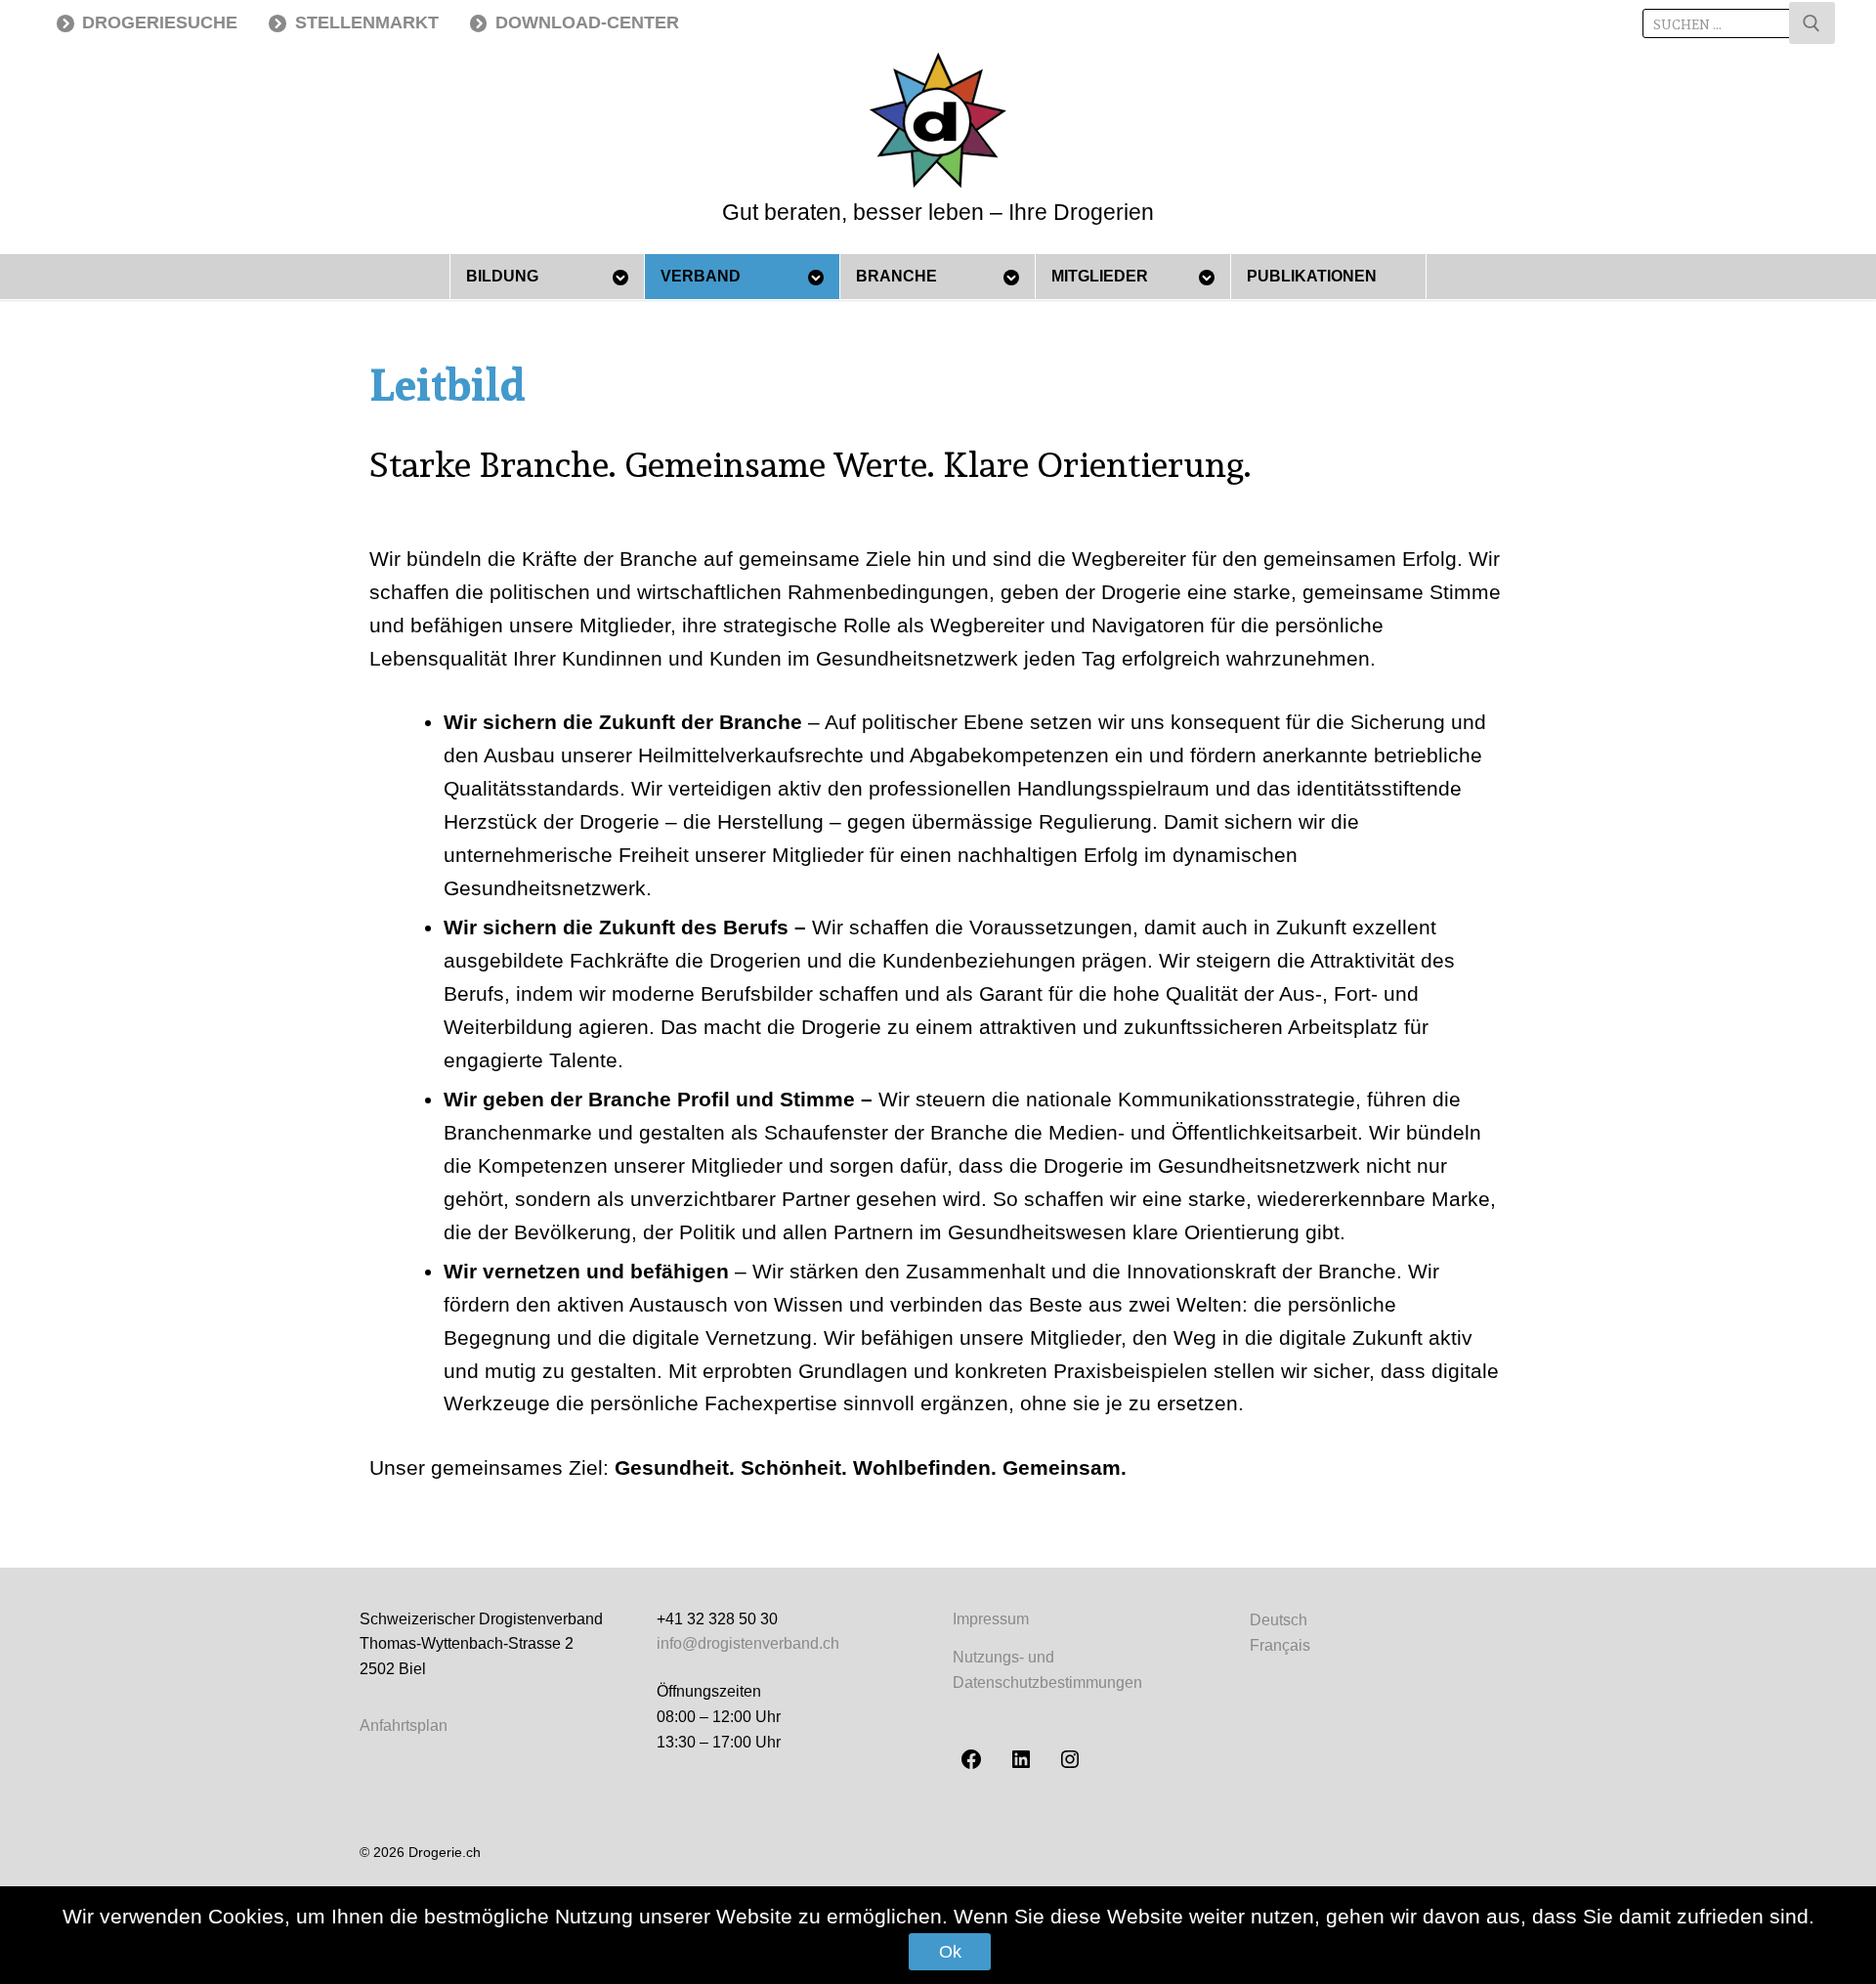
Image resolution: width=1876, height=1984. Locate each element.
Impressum (991, 1619)
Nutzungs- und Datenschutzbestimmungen (1047, 1670)
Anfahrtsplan (404, 1725)
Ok (950, 1952)
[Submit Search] (1812, 23)
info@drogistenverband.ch (748, 1643)
